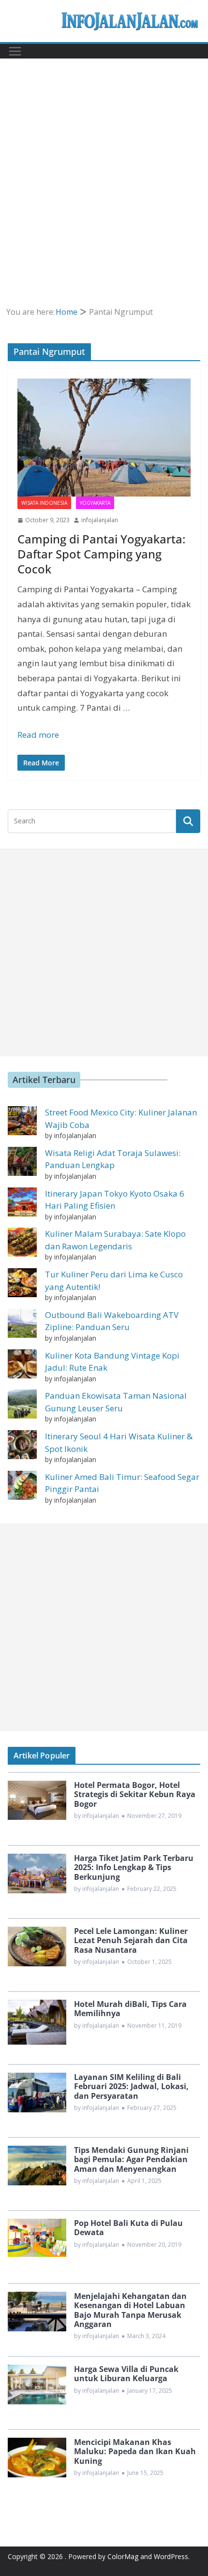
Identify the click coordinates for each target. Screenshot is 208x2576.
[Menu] (15, 51)
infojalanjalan (100, 520)
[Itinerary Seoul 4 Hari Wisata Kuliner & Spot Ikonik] (22, 1445)
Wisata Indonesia (44, 503)
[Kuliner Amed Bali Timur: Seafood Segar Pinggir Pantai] (22, 1485)
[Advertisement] (104, 167)
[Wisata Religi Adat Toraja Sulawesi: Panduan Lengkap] (22, 1161)
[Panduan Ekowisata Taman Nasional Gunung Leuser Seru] (22, 1404)
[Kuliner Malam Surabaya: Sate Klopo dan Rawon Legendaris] (22, 1242)
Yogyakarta (95, 503)
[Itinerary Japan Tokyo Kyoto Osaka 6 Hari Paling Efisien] (22, 1202)
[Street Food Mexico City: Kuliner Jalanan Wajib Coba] (22, 1121)
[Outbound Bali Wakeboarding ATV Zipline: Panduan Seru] (22, 1323)
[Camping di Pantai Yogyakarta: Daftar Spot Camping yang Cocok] (104, 438)
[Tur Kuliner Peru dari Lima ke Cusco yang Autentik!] (22, 1283)
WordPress (171, 2556)
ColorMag (123, 2556)
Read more (38, 735)
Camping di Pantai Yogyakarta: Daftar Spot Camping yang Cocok (101, 554)
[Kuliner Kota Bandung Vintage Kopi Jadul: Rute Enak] (22, 1364)
